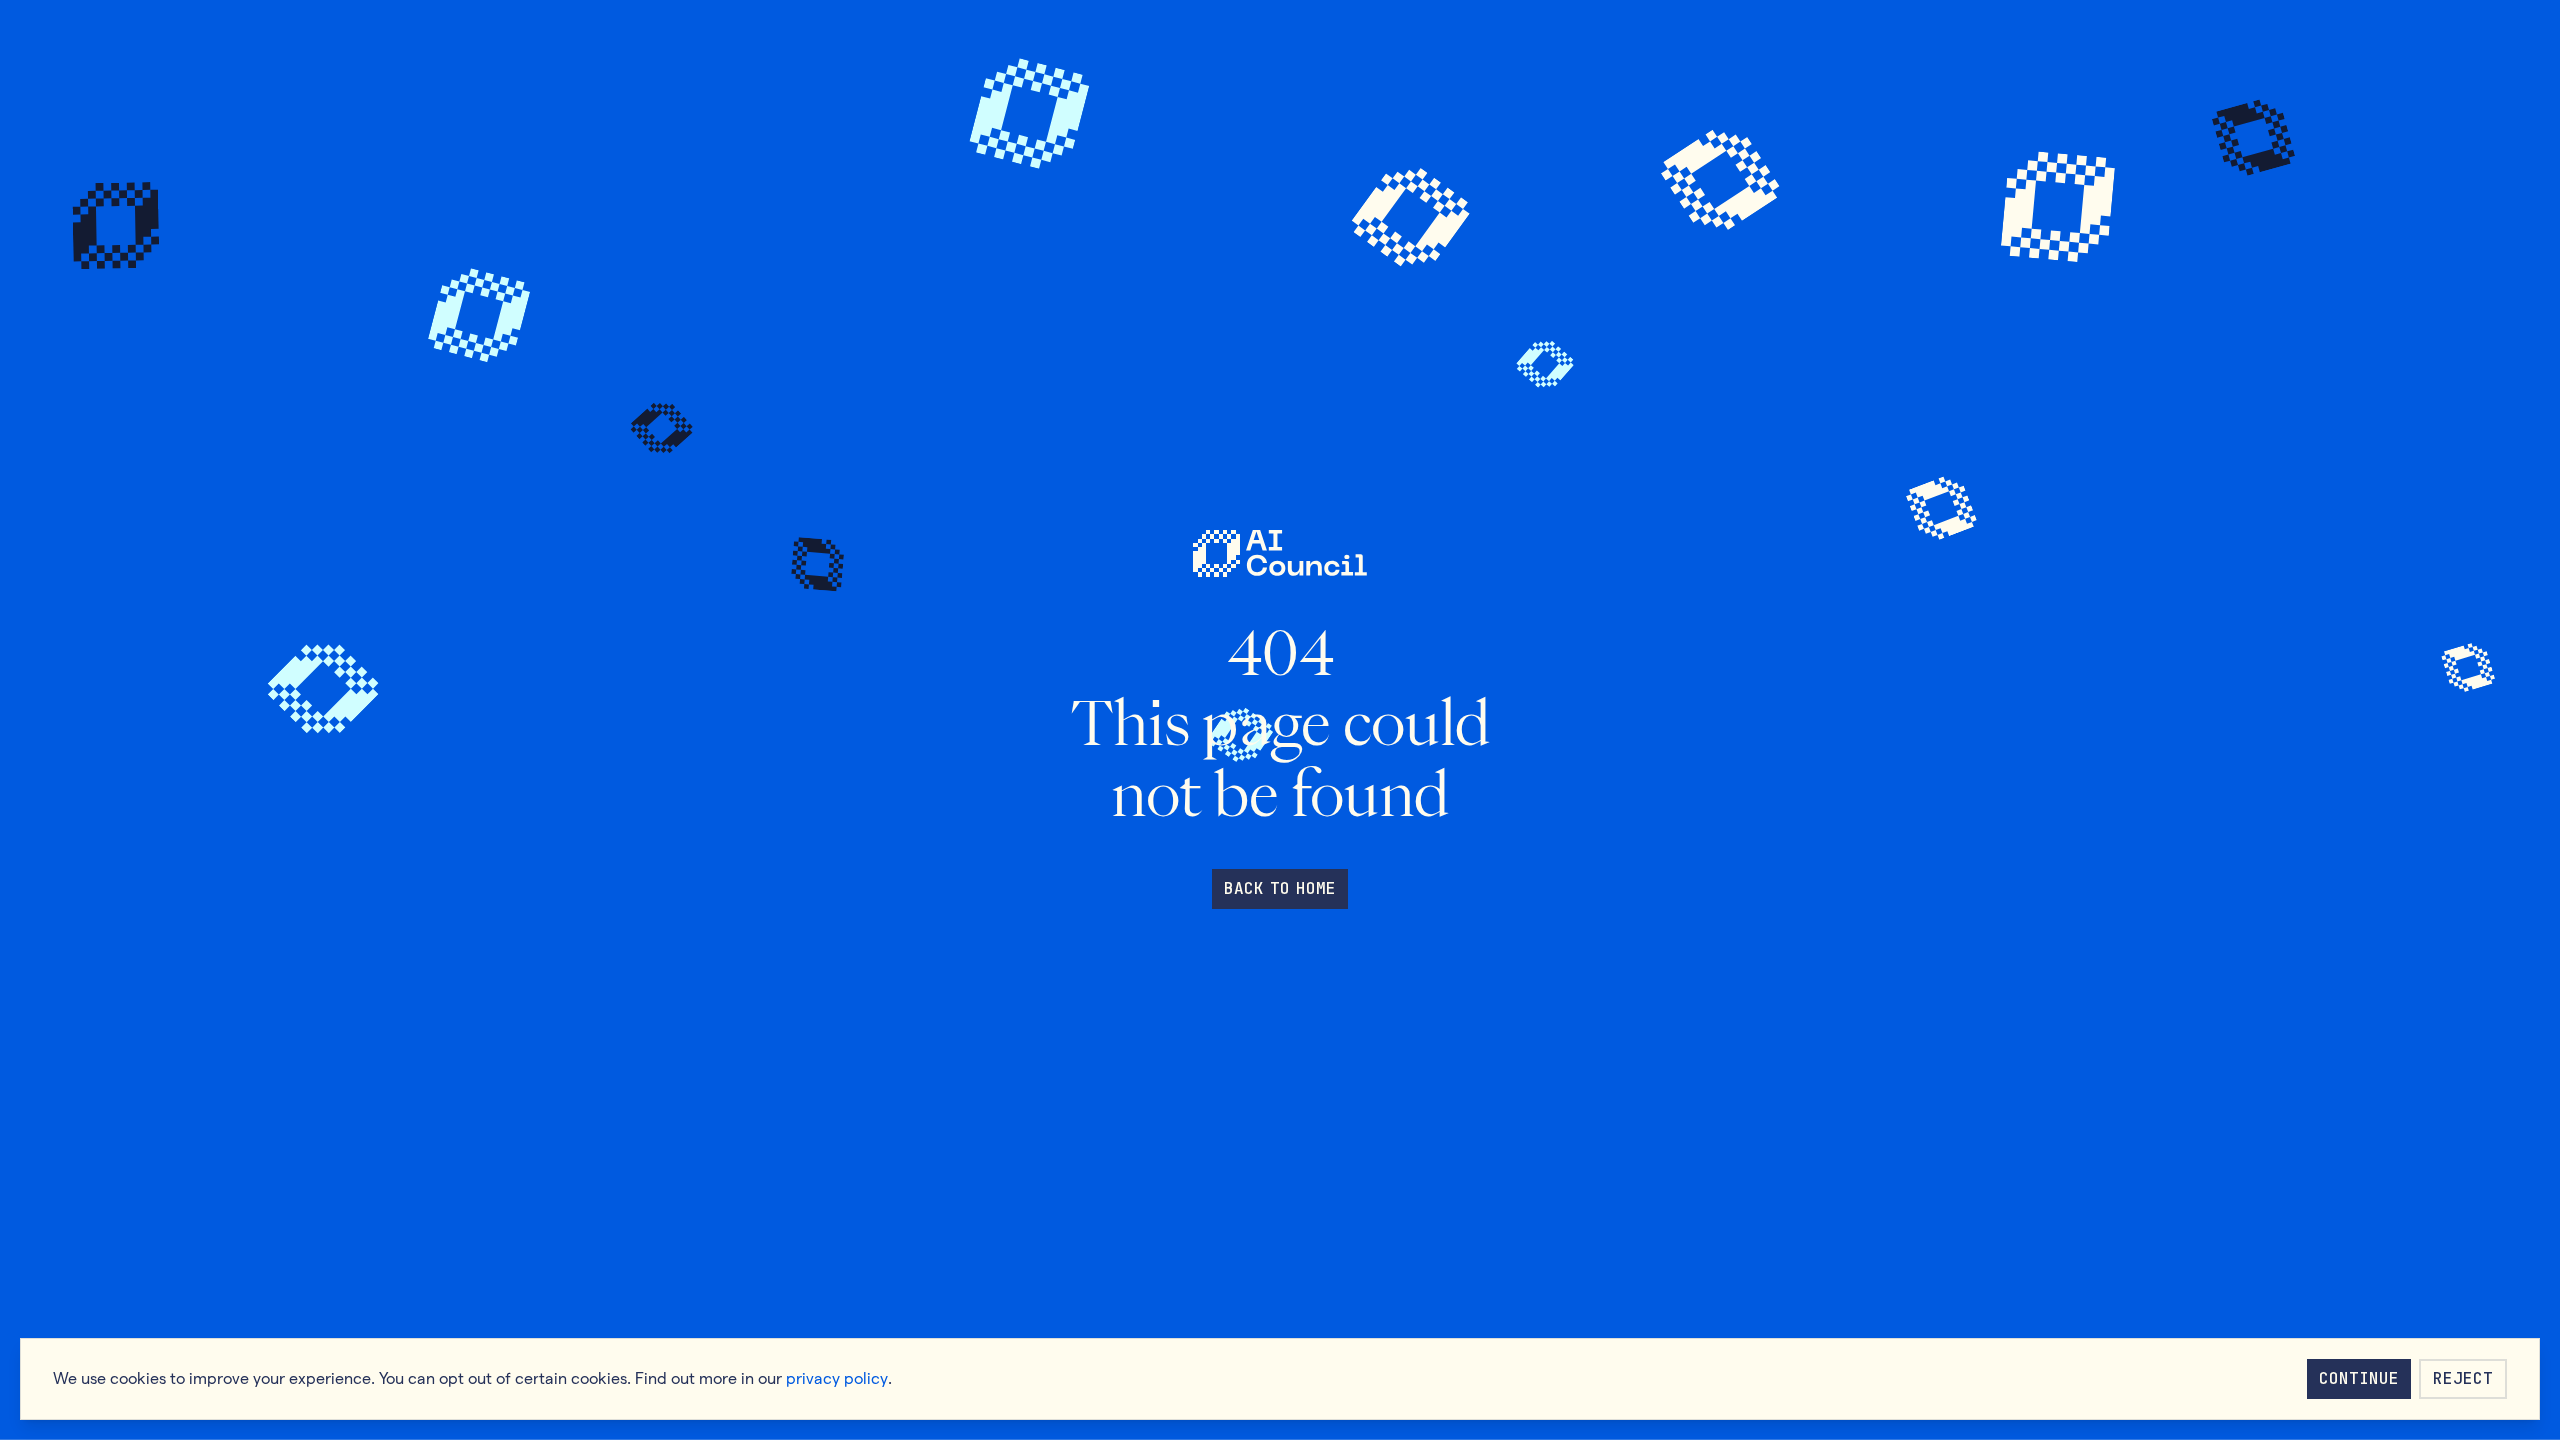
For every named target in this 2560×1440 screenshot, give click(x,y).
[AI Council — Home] (1279, 553)
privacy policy (837, 1378)
